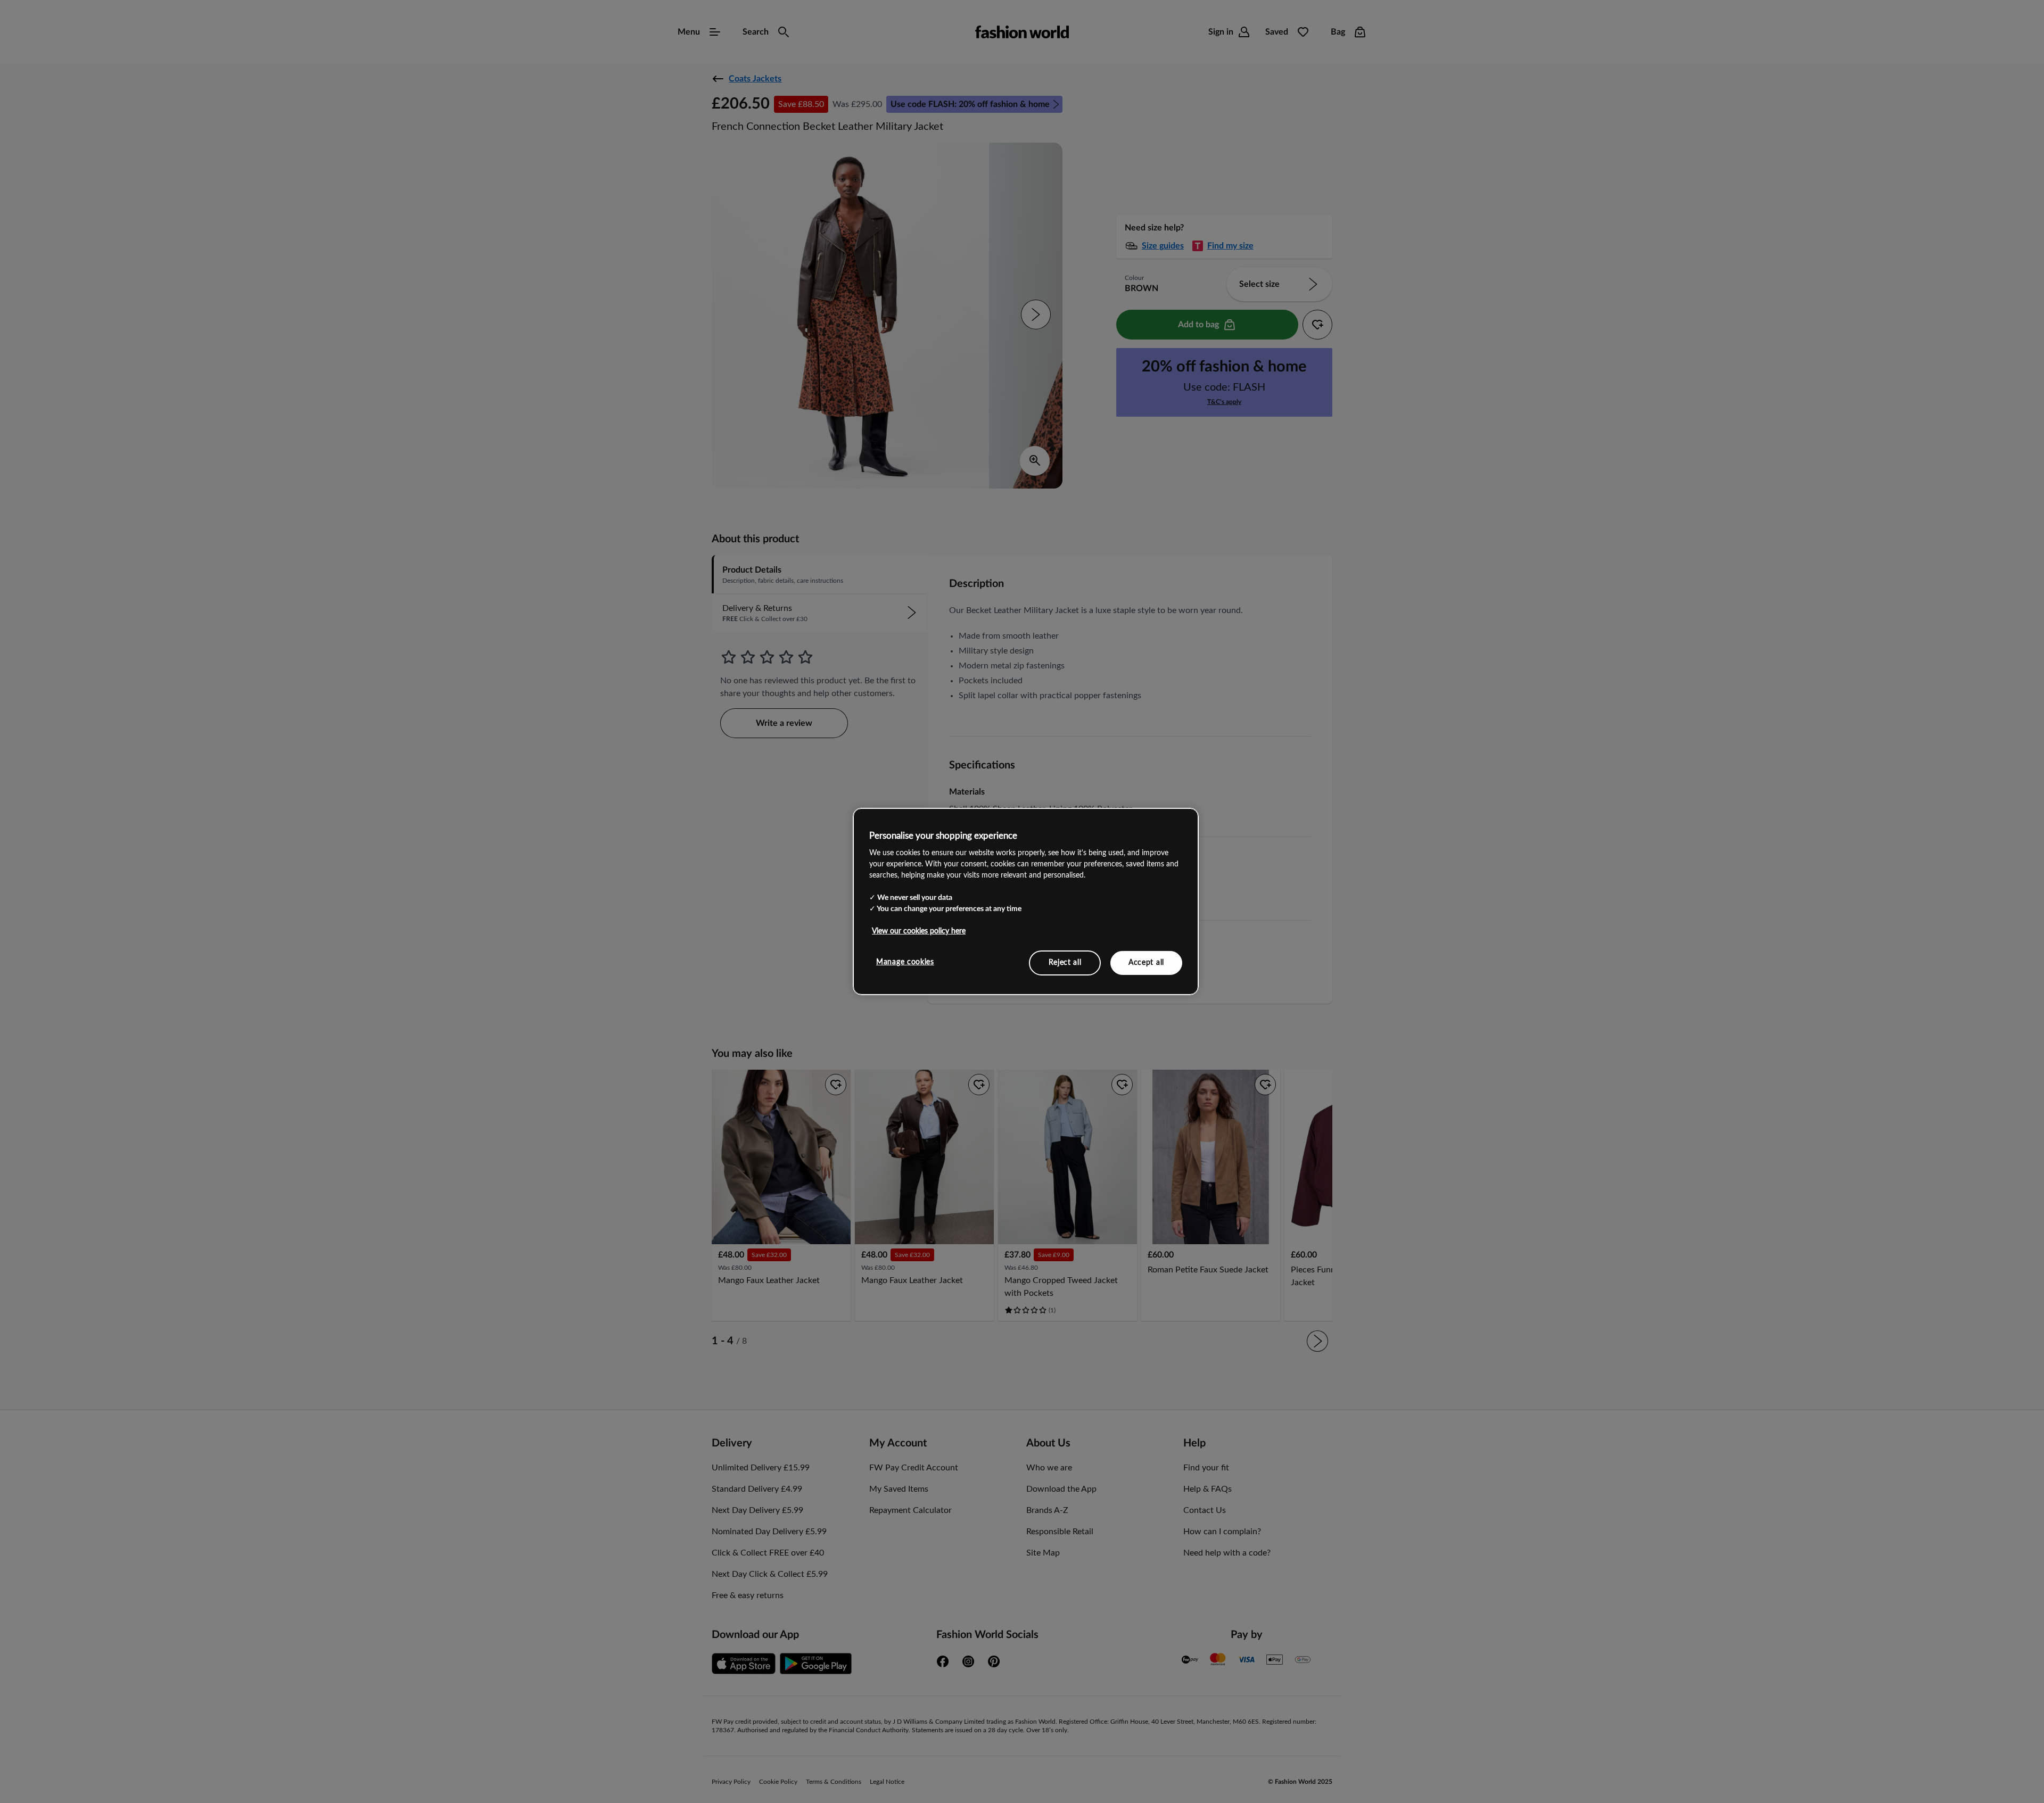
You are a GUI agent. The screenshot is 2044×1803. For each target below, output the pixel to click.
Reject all (1065, 962)
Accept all (1146, 962)
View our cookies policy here (919, 931)
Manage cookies (905, 962)
